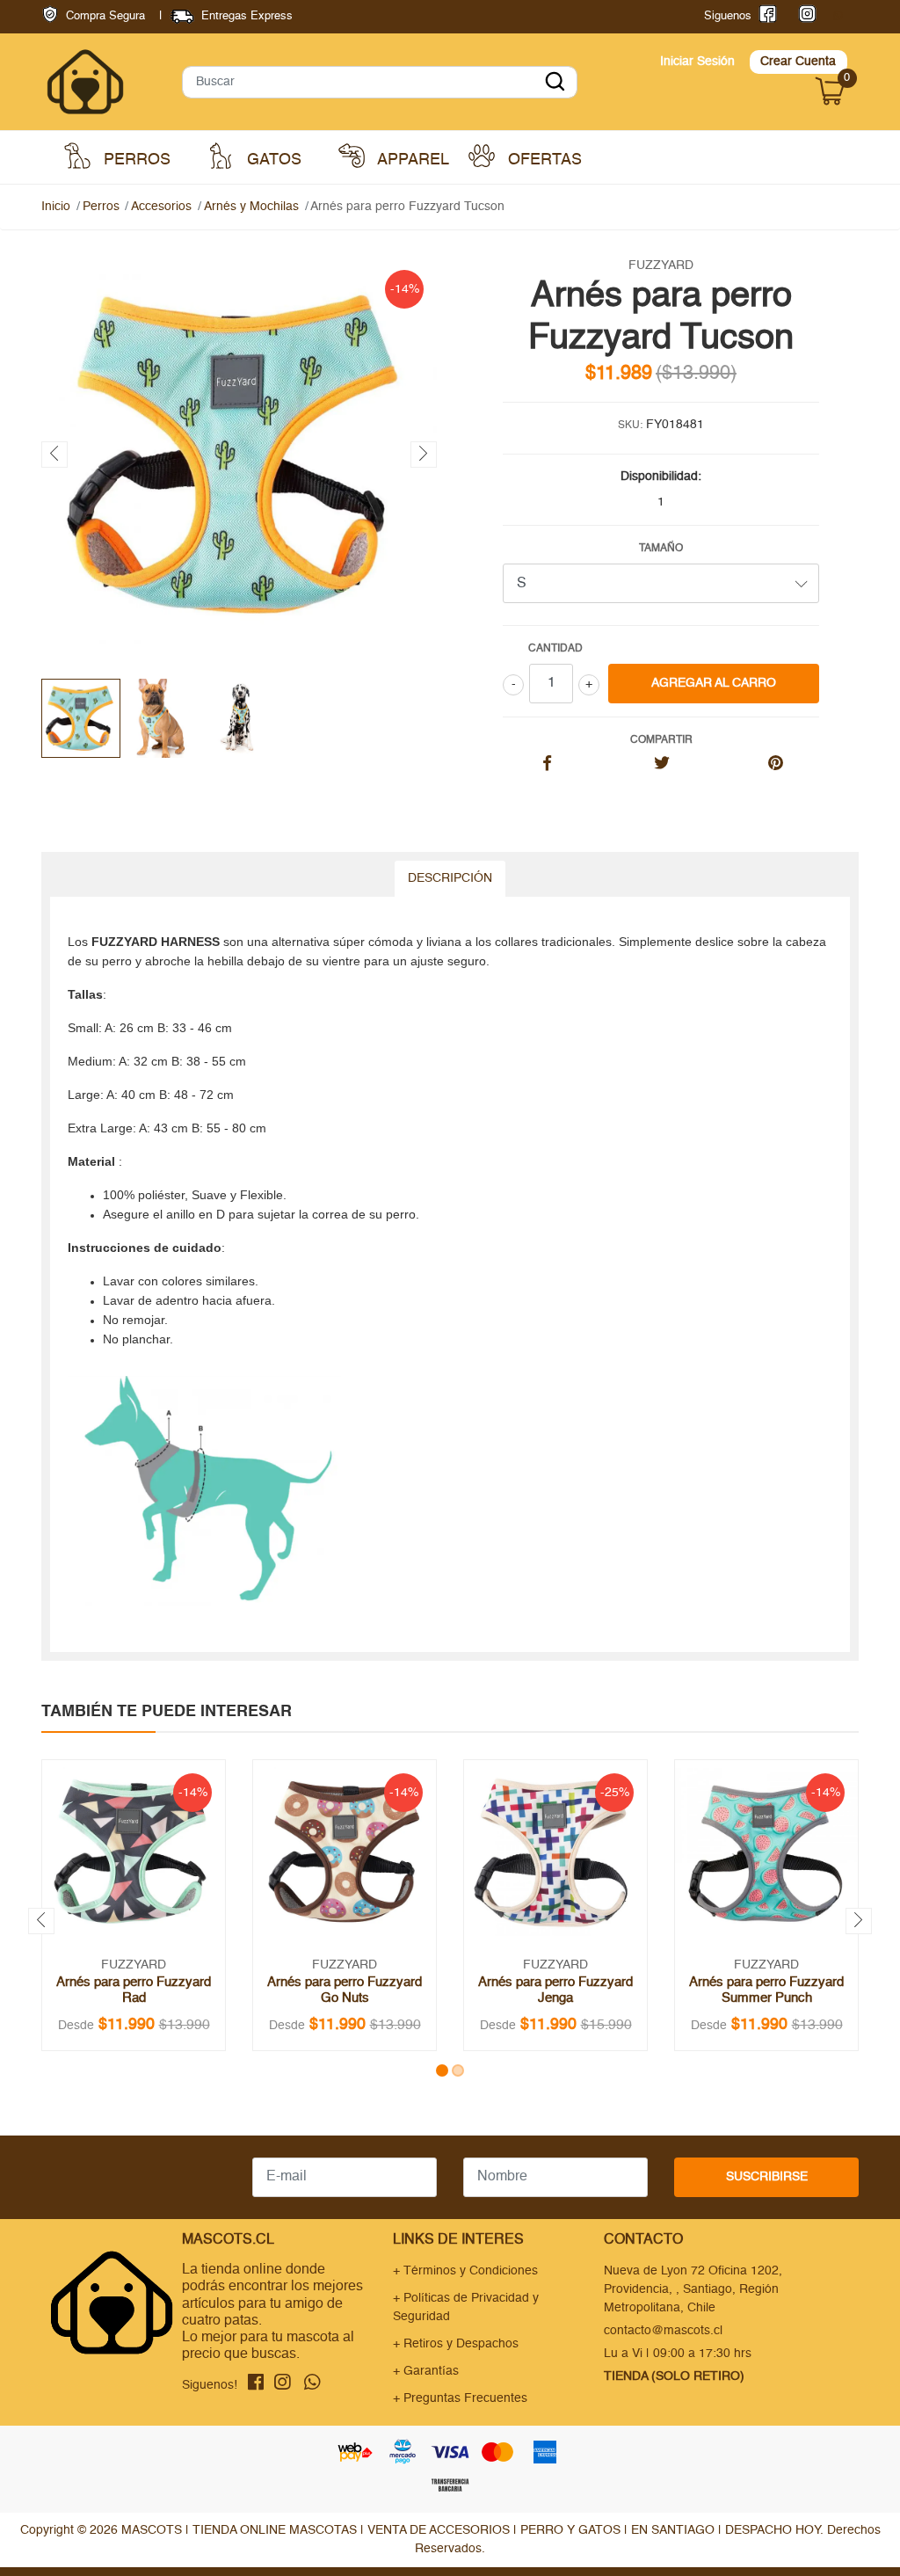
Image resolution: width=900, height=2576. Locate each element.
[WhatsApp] (838, 16)
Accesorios (161, 207)
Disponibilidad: (661, 477)
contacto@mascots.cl (663, 2331)
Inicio (56, 207)
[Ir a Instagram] (804, 16)
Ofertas (543, 161)
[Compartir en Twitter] (661, 765)
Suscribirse (767, 2177)
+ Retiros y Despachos (456, 2344)
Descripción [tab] (450, 878)
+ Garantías (426, 2371)
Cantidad (555, 649)
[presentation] (54, 455)
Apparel (411, 161)
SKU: (630, 426)
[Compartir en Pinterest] (776, 765)
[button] (442, 2070)
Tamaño (661, 549)
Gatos (272, 161)
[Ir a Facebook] (764, 16)
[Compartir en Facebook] (547, 765)
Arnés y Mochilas (251, 207)
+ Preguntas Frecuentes (460, 2398)
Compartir (661, 740)
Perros (135, 161)
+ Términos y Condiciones (465, 2271)
